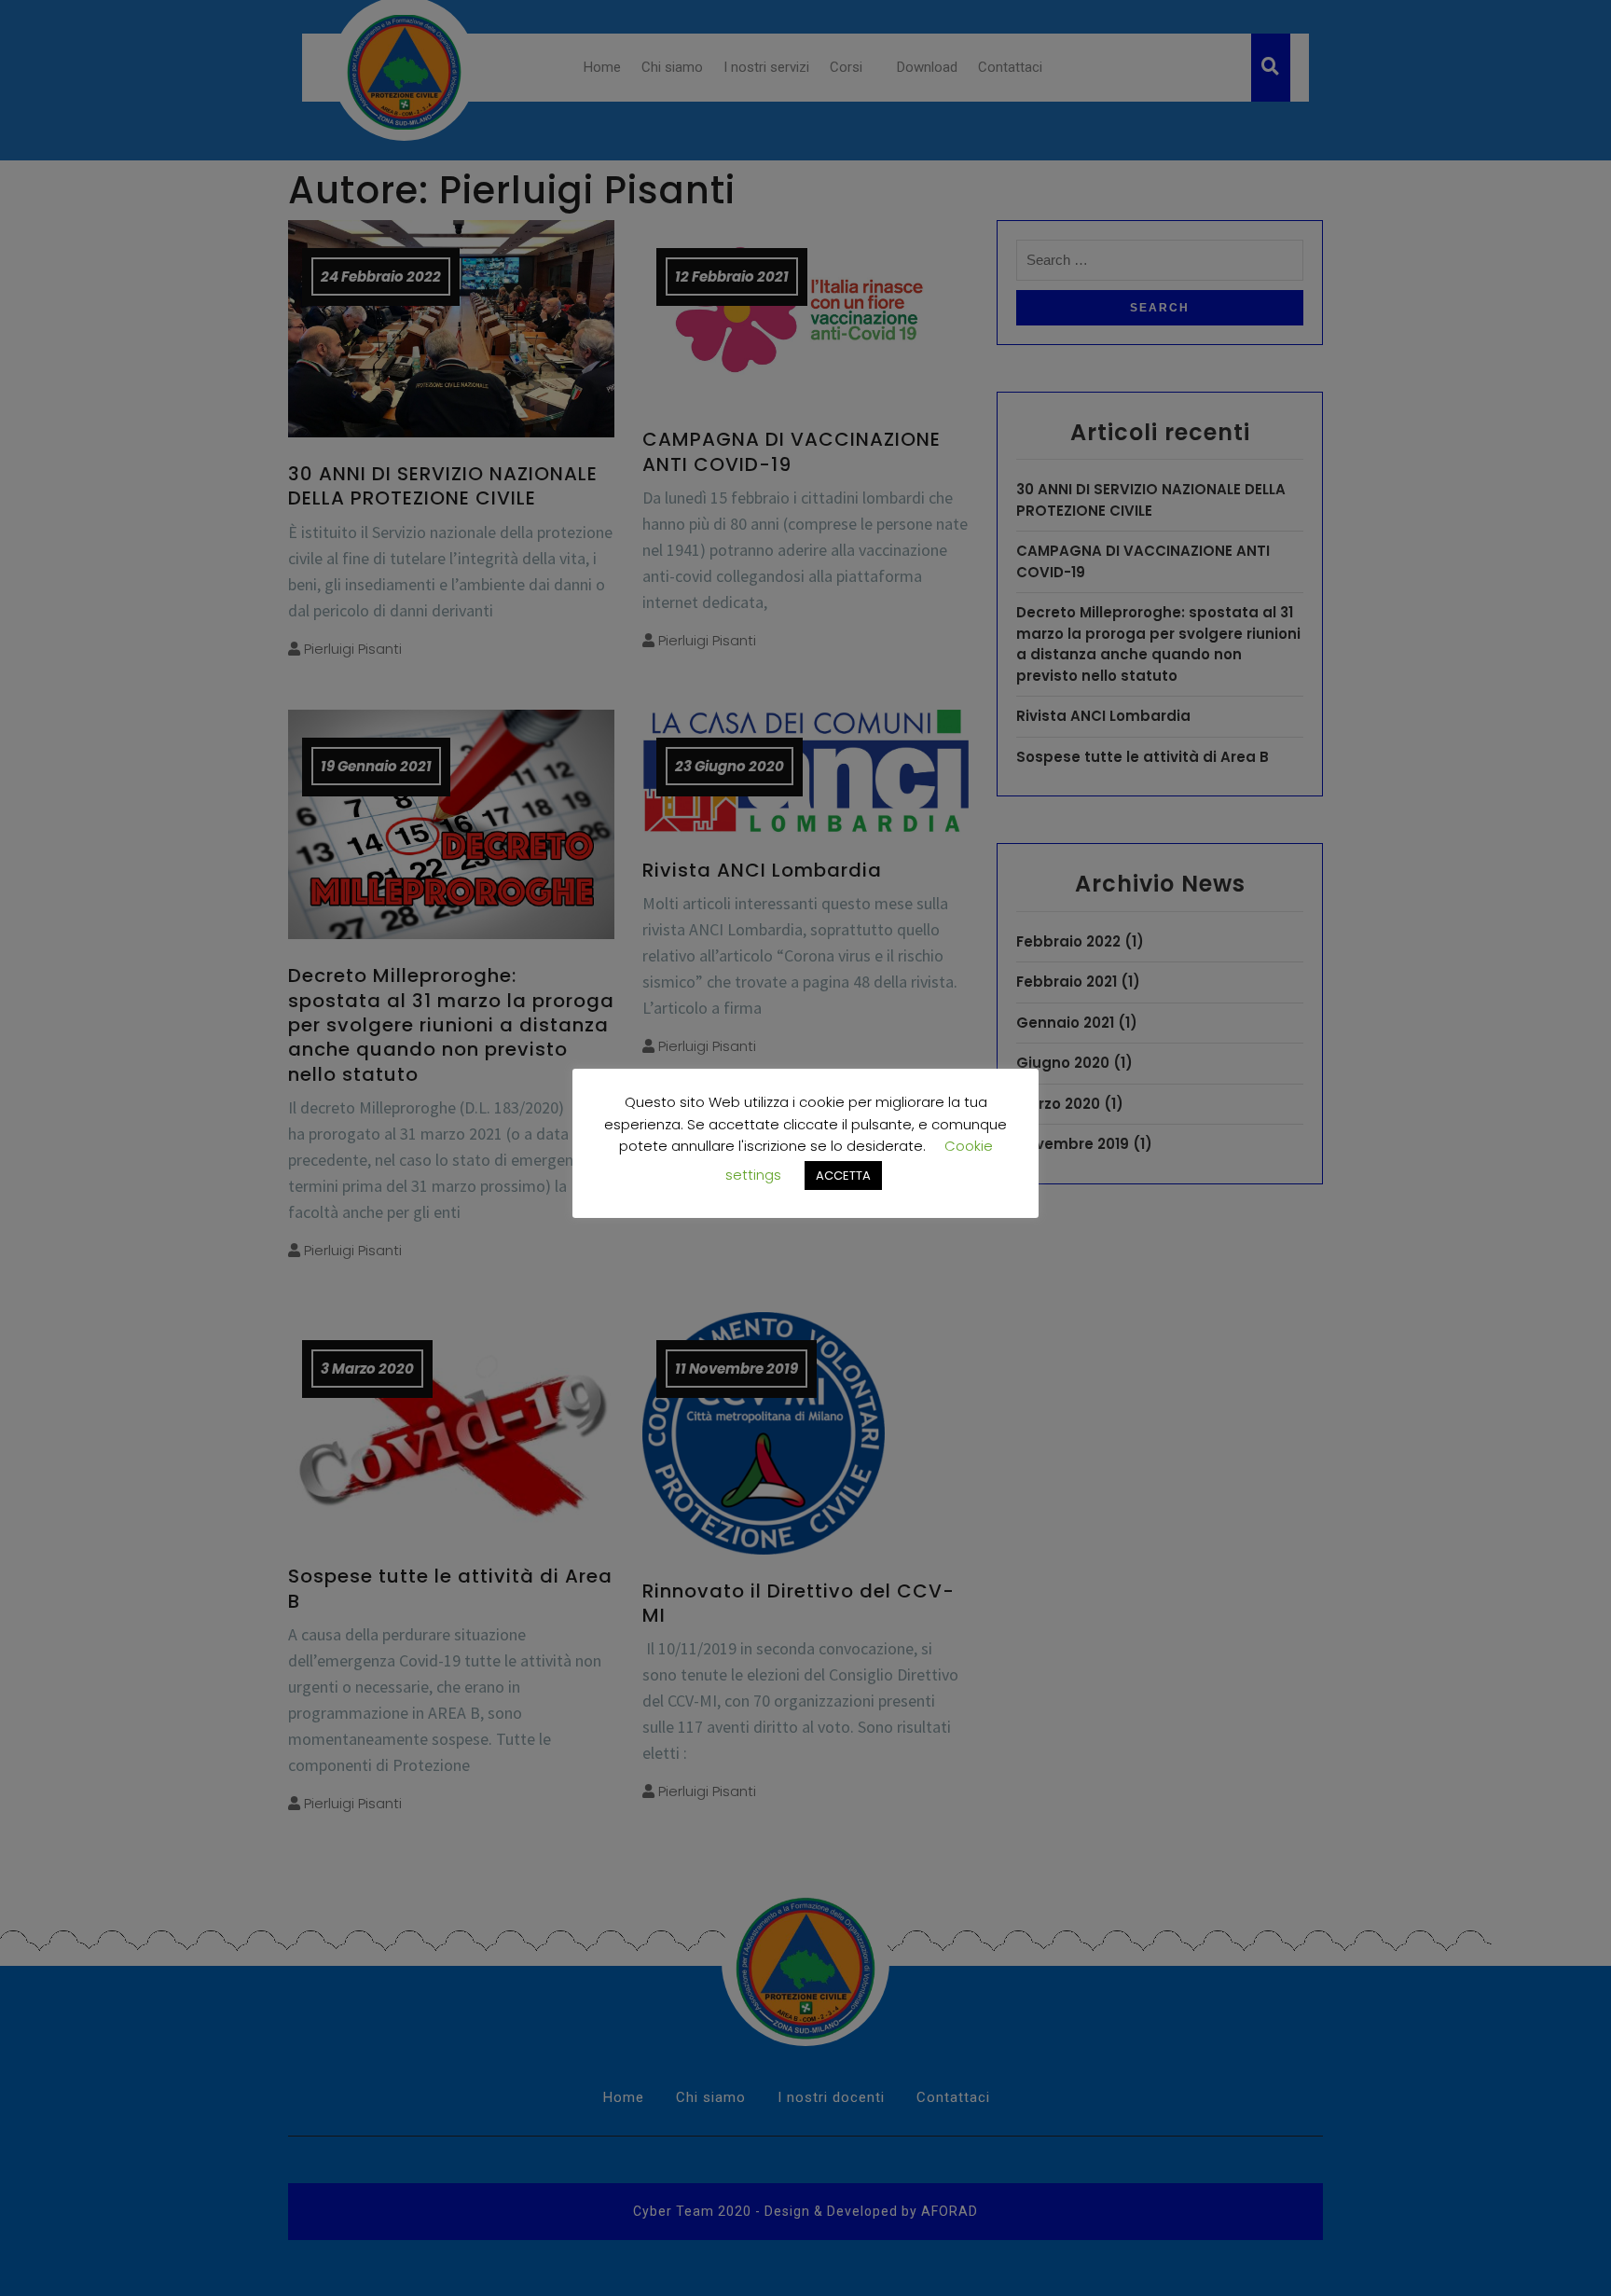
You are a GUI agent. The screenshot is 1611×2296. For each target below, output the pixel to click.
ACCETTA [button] (843, 1176)
